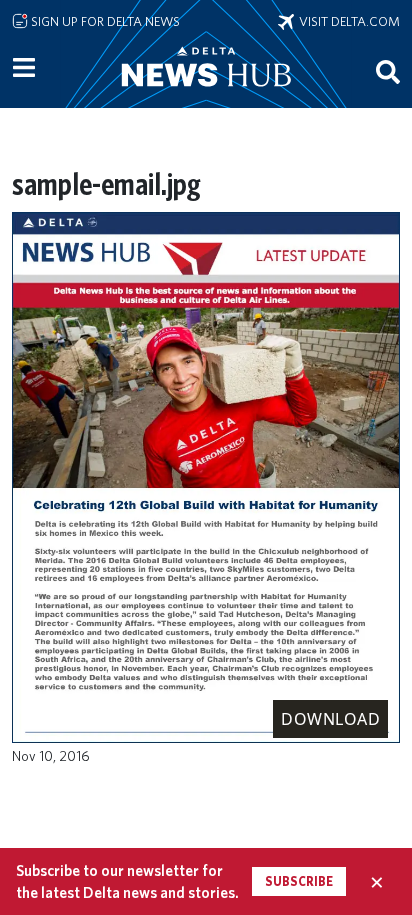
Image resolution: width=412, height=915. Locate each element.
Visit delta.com (347, 21)
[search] (388, 71)
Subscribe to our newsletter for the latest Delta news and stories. (127, 881)
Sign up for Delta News (104, 21)
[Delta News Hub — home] (206, 94)
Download (330, 719)
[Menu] (24, 68)
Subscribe (299, 881)
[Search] (388, 71)
